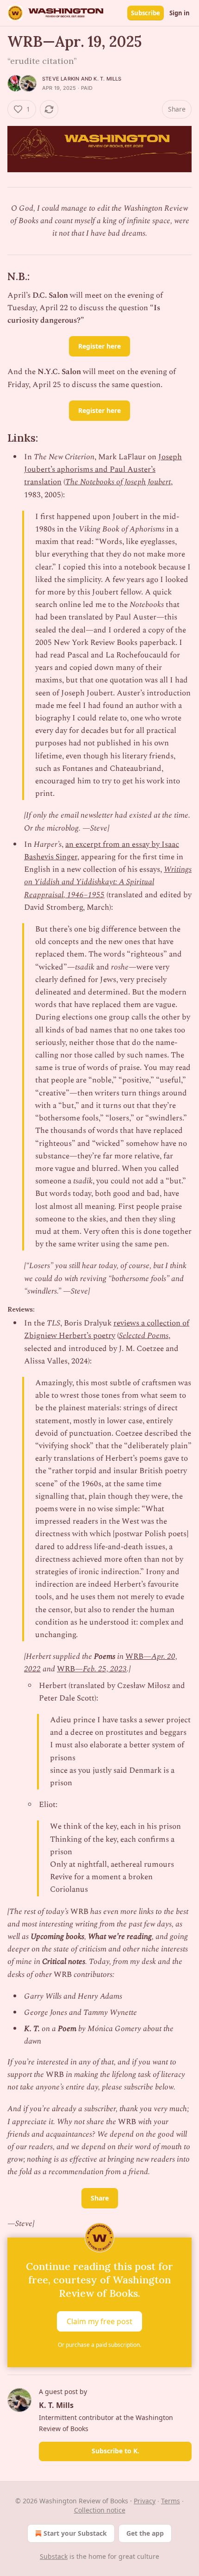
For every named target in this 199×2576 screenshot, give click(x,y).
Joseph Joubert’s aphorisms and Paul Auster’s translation (103, 469)
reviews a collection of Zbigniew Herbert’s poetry (107, 1329)
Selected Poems (144, 1336)
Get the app (145, 2533)
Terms (171, 2501)
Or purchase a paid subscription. (99, 2345)
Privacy (145, 2501)
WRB (134, 1657)
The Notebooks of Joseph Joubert (118, 482)
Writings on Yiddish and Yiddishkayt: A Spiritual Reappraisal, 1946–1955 (108, 882)
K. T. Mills (107, 79)
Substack (54, 2556)
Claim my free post (99, 2321)
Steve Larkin (61, 79)
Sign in (180, 13)
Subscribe (146, 13)
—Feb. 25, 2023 (101, 1669)
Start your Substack (75, 2533)
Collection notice (100, 2510)
